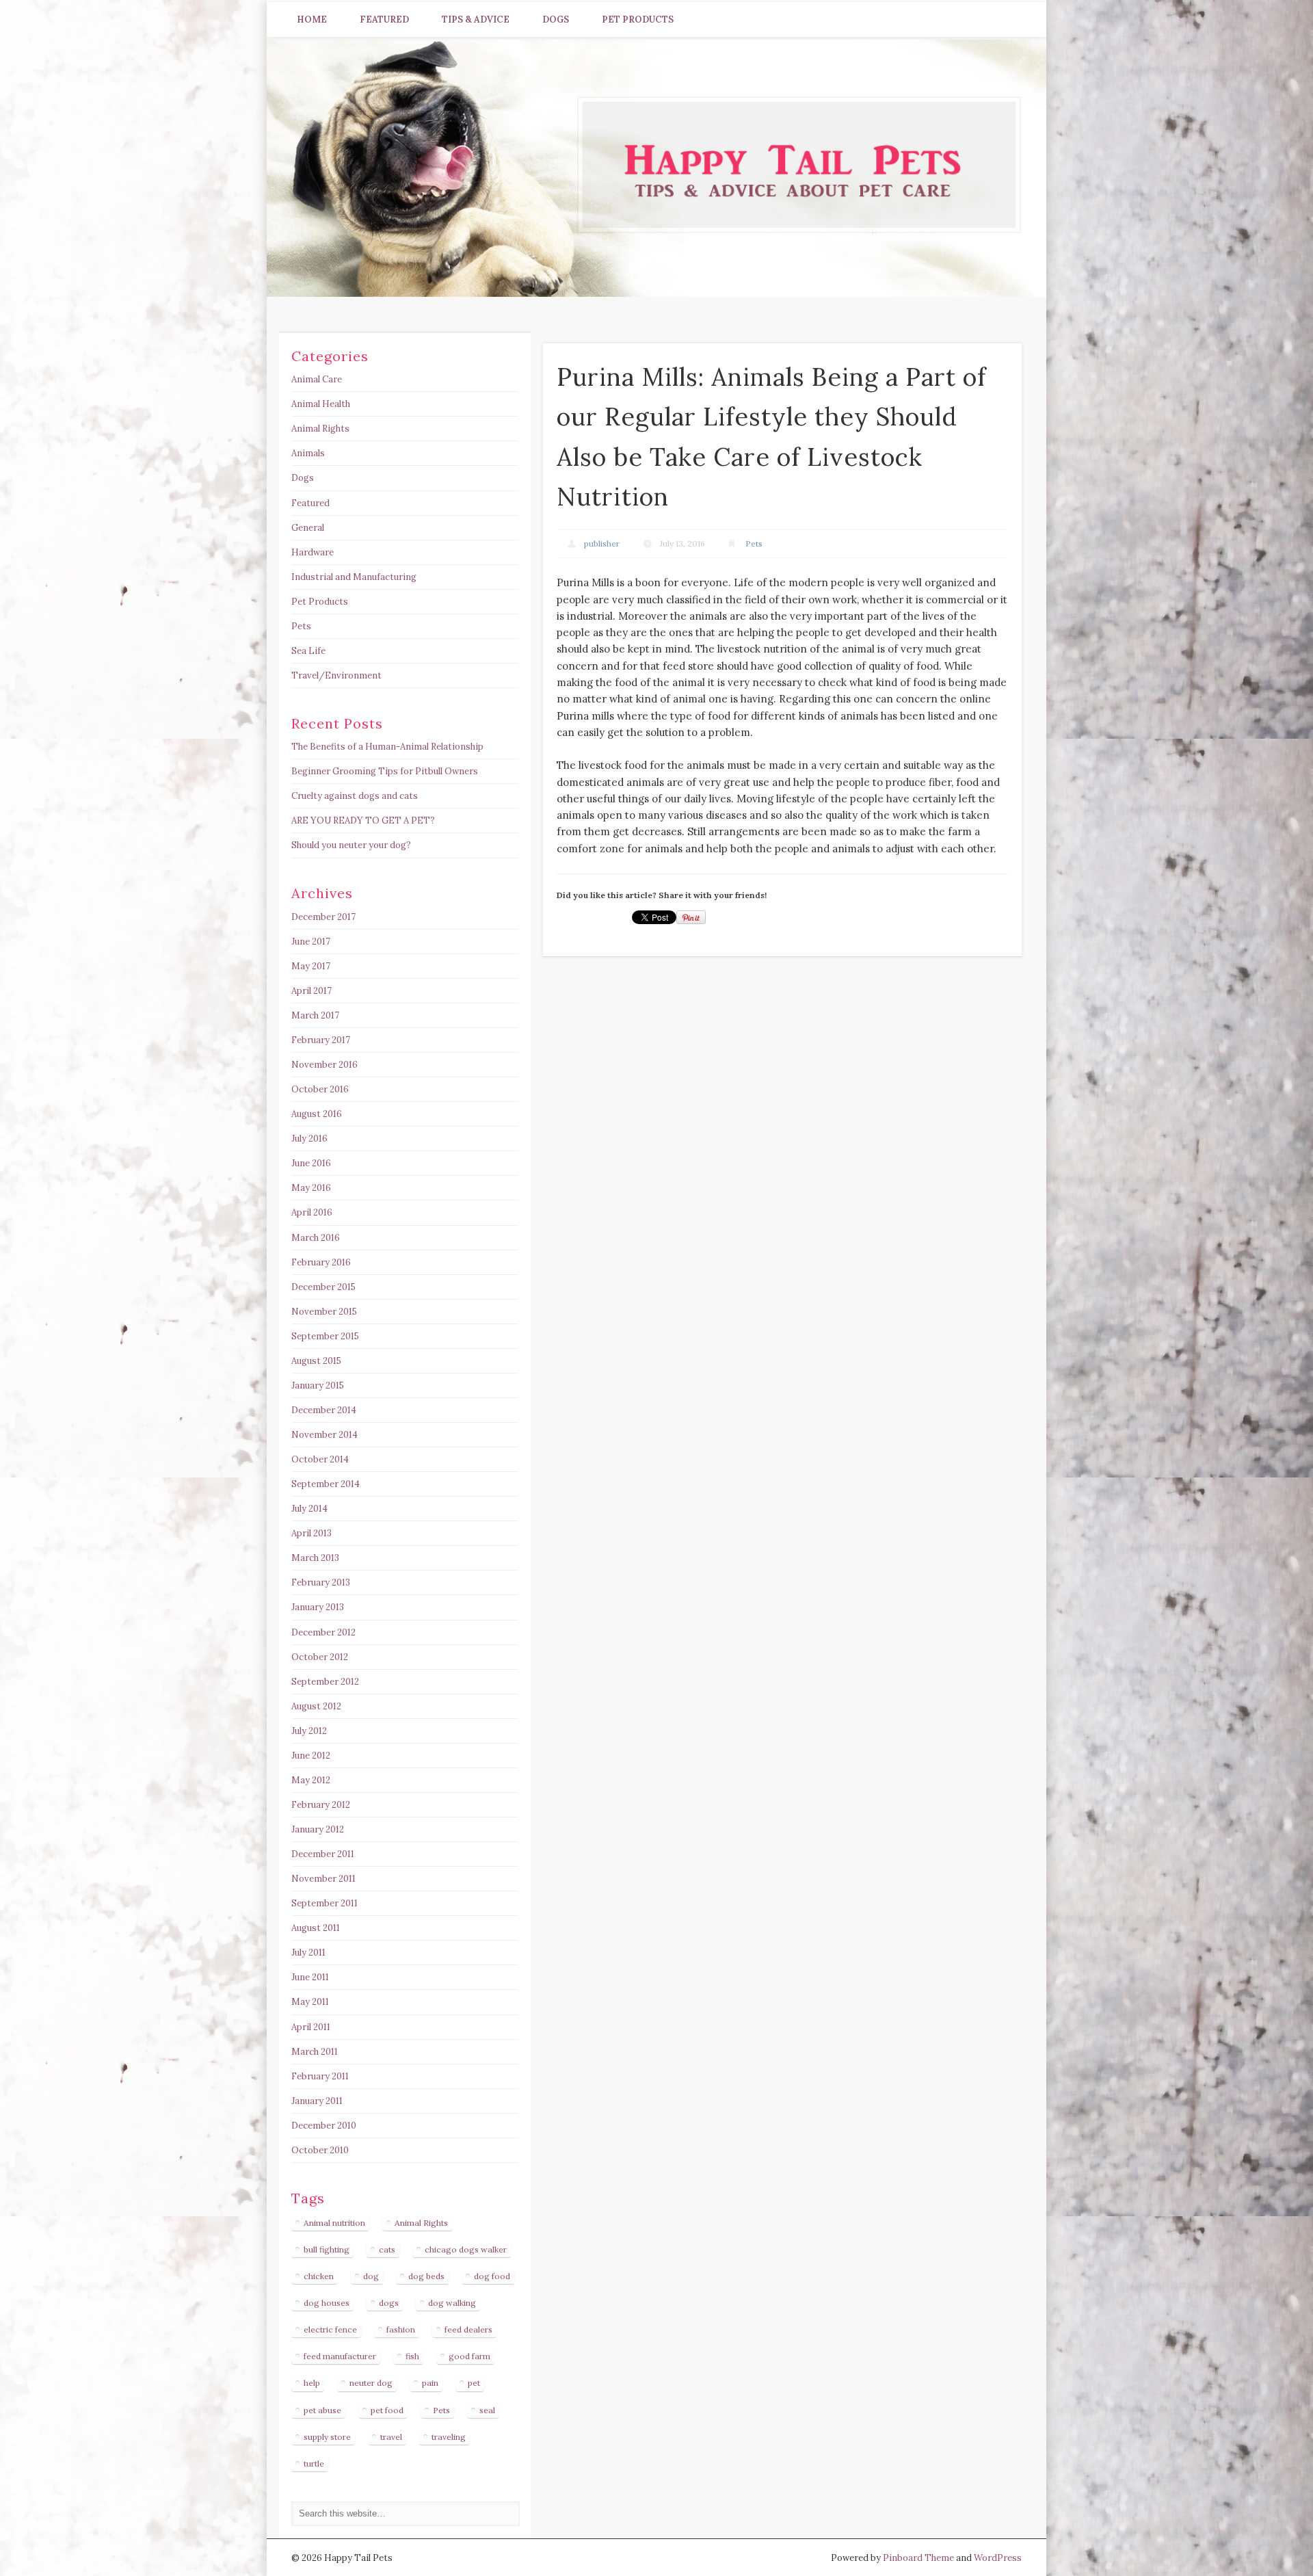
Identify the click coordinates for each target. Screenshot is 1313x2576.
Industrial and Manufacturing (354, 577)
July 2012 (309, 1731)
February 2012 (321, 1805)
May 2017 (311, 966)
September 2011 (324, 1903)
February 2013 (321, 1582)
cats (387, 2249)
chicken (319, 2276)
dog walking (452, 2303)
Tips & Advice (476, 19)
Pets (754, 543)
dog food (492, 2276)
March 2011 (315, 2052)
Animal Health (321, 404)
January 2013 (318, 1607)
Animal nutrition (334, 2223)
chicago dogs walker (466, 2249)
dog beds (426, 2276)
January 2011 (317, 2101)
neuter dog (371, 2383)
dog (371, 2276)
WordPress (998, 2558)
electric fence (330, 2329)
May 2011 (310, 2002)
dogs (389, 2303)
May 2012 (311, 1780)
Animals (308, 453)
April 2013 (311, 1533)
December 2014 (324, 1410)
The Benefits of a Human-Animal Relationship (387, 747)
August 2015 (316, 1361)
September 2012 (325, 1682)
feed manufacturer (340, 2356)
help (312, 2383)
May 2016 (311, 1188)
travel (391, 2437)
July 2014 (309, 1509)
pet (474, 2383)
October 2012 (320, 1657)
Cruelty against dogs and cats (355, 796)
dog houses (327, 2303)
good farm (469, 2356)
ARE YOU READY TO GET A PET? (363, 820)
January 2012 (318, 1829)
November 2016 (324, 1065)
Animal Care (317, 379)
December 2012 (323, 1632)
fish (412, 2356)
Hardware (313, 552)
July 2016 (309, 1139)
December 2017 (323, 917)
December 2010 (324, 2126)
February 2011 (320, 2076)
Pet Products (638, 19)
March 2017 (315, 1015)
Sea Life (308, 651)
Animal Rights (320, 429)
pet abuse (322, 2410)
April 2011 (311, 2027)
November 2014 (324, 1435)
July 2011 (308, 1953)
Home (312, 19)
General (308, 528)
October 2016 (320, 1089)
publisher (602, 543)
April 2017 (311, 991)
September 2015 (325, 1336)
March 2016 (316, 1238)
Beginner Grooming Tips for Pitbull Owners (385, 771)
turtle (314, 2463)
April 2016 (312, 1212)
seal (487, 2410)
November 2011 (323, 1879)
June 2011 (310, 1977)
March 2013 (315, 1558)
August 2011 (316, 1928)
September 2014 (326, 1484)
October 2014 (320, 1459)
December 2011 (323, 1854)
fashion (401, 2329)
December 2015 (323, 1287)
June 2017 (311, 942)
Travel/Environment (336, 675)
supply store (327, 2437)
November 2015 (324, 1312)
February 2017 (321, 1040)
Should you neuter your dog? (351, 845)
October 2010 (320, 2150)
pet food (387, 2410)
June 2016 (311, 1163)
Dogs (556, 19)
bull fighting (327, 2249)
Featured (384, 19)
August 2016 (317, 1114)
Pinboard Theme (918, 2558)
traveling (449, 2437)
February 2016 (321, 1262)
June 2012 (311, 1756)
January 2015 (318, 1385)
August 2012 (316, 1706)
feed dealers (468, 2329)
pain (430, 2383)
